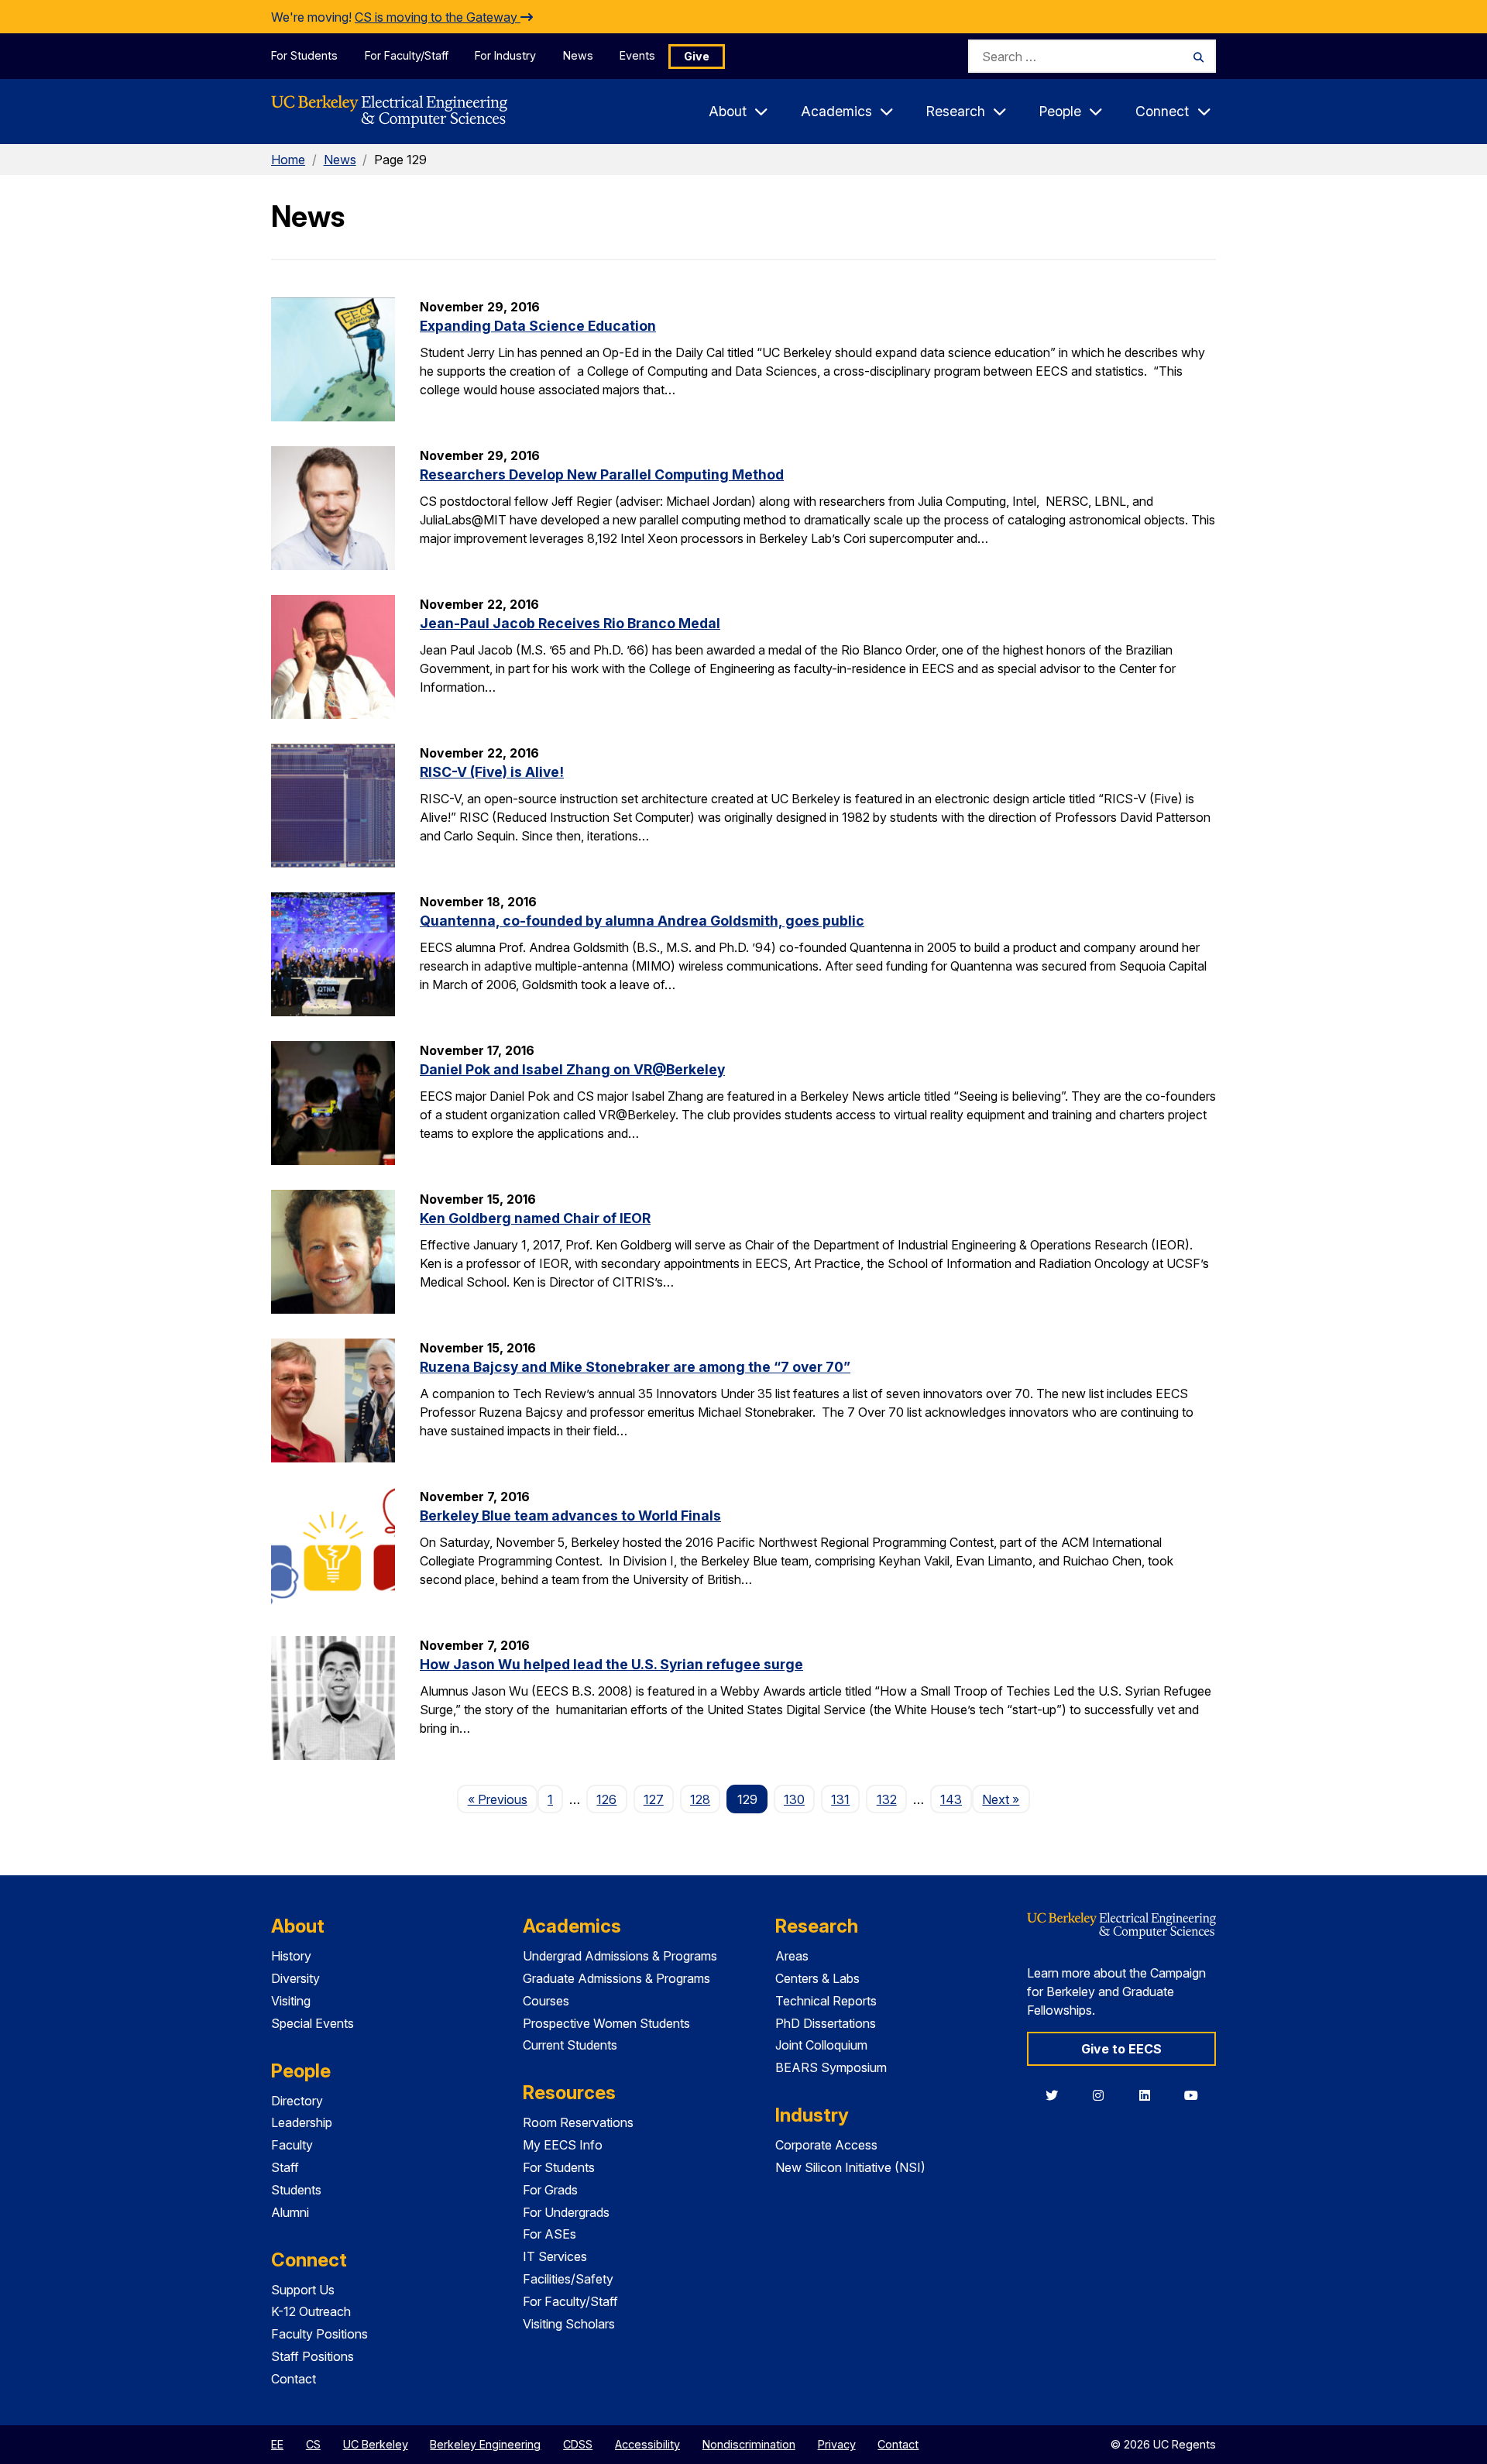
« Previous (502, 1799)
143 (951, 1799)
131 (840, 1799)
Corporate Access (826, 2145)
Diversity (295, 1978)
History (291, 1956)
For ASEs (549, 2234)
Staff (285, 2167)
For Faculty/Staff (407, 55)
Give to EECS (1121, 2049)
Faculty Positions (319, 2334)
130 (794, 1799)
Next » (1006, 1799)
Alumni (290, 2212)
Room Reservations (578, 2122)
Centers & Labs (817, 1978)
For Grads (550, 2190)
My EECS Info (563, 2145)
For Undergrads (566, 2212)
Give (697, 56)
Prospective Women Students (606, 2023)
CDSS (578, 2444)
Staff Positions (313, 2356)
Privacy (837, 2444)
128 (700, 1799)
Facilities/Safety (568, 2279)
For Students (304, 55)
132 (887, 1799)
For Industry (505, 55)
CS (313, 2444)
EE (277, 2444)
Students (296, 2190)
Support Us (303, 2290)
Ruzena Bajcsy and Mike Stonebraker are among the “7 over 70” (635, 1367)
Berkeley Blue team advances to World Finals (570, 1516)
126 (606, 1799)
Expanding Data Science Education (538, 326)
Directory (297, 2101)
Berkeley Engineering (485, 2444)
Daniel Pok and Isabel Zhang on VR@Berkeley (572, 1069)
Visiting (291, 2001)
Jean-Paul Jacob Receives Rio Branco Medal (570, 623)
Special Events (313, 2023)
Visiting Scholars (569, 2324)
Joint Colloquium (821, 2045)
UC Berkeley (376, 2444)
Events (637, 55)
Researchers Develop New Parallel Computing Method (602, 474)
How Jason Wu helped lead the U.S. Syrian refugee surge (611, 1664)
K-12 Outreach (311, 2311)
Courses (546, 2001)
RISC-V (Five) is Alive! (492, 772)
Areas (792, 1956)
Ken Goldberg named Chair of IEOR (535, 1218)
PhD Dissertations (826, 2023)
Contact (294, 2379)
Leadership (302, 2122)
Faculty (292, 2145)
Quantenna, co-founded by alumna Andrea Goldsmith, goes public (642, 921)
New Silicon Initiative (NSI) (850, 2167)
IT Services (555, 2256)
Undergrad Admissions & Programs (620, 1956)
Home (288, 160)
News (578, 55)
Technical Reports (826, 2001)
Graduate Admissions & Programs (616, 1978)
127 (654, 1799)
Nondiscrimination (749, 2444)
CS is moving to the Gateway (438, 17)
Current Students (570, 2045)
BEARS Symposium (831, 2067)
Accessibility (647, 2444)
